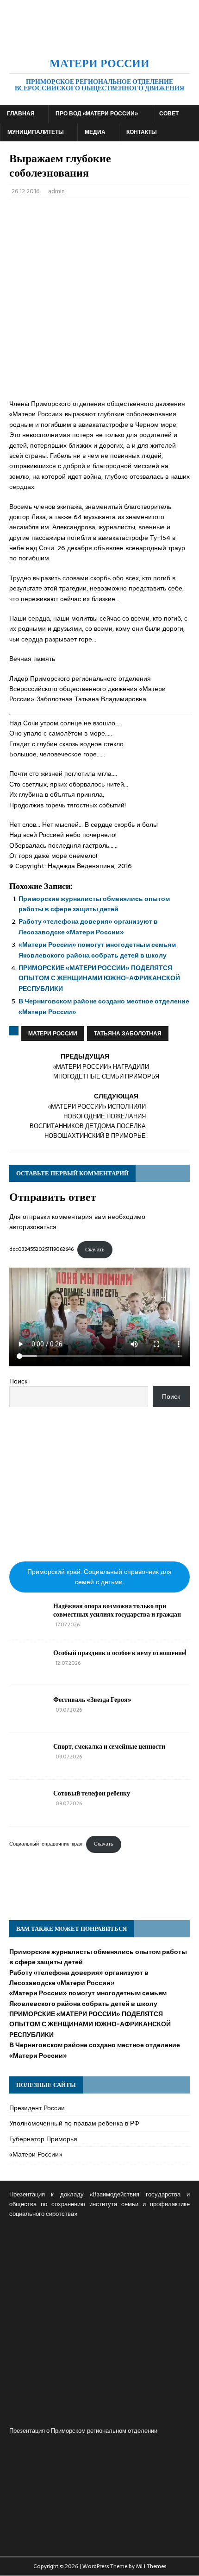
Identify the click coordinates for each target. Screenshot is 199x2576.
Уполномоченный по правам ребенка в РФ (74, 2123)
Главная (21, 114)
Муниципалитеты (36, 132)
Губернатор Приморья (43, 2139)
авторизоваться (33, 1227)
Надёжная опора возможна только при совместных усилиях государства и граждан (117, 1610)
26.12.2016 (26, 191)
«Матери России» (36, 2154)
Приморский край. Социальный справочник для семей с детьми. (99, 1577)
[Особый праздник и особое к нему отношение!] (28, 1671)
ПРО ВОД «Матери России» (97, 114)
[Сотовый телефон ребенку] (28, 1812)
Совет (169, 114)
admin (56, 191)
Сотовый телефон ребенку (92, 1793)
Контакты (142, 132)
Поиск (18, 1381)
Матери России (53, 1034)
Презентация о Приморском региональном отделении (83, 2431)
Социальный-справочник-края (46, 1844)
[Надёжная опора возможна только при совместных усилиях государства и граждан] (28, 1624)
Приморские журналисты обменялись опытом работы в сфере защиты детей (94, 904)
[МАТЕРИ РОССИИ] (99, 41)
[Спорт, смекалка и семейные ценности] (28, 1765)
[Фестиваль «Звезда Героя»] (28, 1718)
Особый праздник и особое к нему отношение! (120, 1653)
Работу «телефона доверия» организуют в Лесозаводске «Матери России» (88, 926)
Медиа (95, 132)
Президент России (37, 2108)
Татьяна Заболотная (128, 1034)
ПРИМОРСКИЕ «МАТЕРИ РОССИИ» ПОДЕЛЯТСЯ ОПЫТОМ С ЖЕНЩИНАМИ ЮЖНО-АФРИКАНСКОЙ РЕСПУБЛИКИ (99, 978)
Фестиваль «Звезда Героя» (92, 1699)
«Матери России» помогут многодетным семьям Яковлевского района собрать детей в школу (97, 950)
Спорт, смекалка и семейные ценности (109, 1746)
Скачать (95, 1250)
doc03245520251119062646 (41, 1250)
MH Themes (151, 2566)
